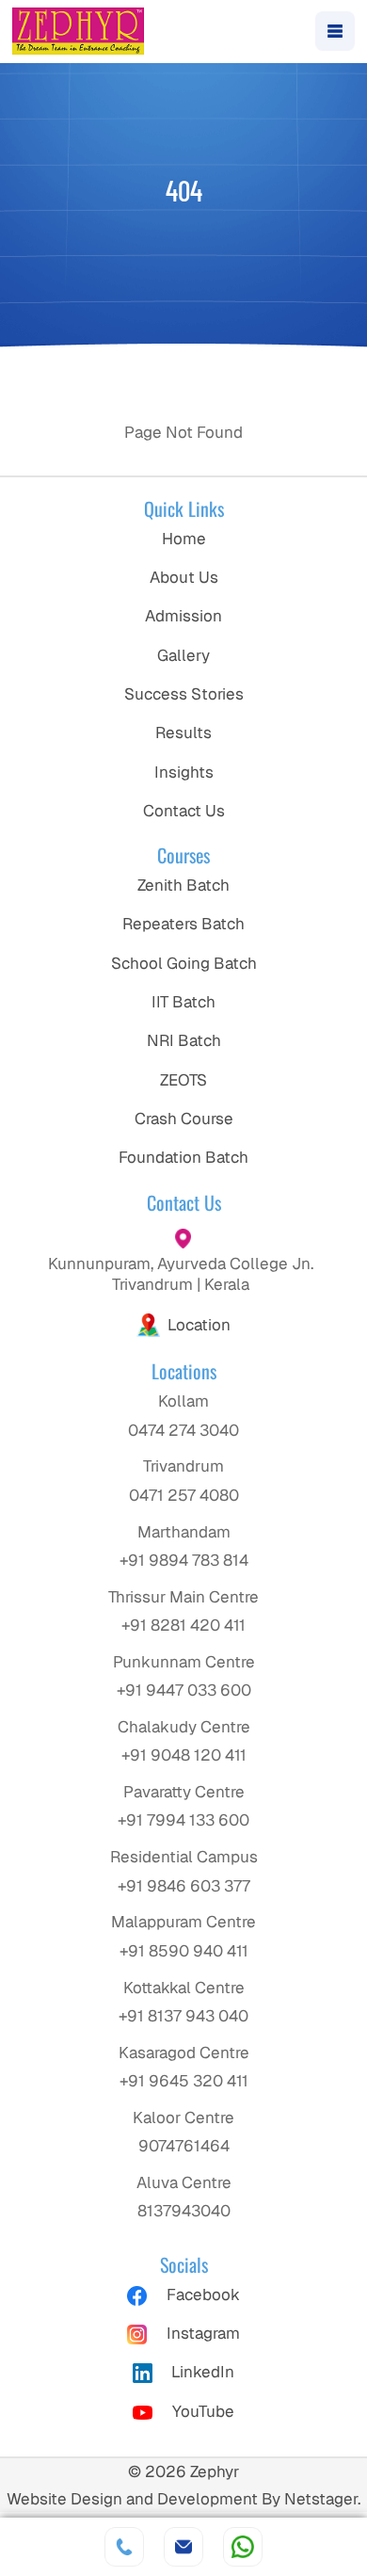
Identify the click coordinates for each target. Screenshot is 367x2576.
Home (184, 539)
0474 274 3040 (183, 1430)
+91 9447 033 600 (184, 1690)
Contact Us (184, 811)
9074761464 (184, 2146)
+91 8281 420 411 (183, 1625)
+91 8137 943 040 (183, 2016)
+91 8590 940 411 (184, 1951)
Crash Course (184, 1119)
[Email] (183, 2547)
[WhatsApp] (243, 2547)
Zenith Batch (183, 885)
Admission (183, 616)
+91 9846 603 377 (184, 1886)
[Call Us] (124, 2547)
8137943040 (184, 2211)
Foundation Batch (183, 1157)
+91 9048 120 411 (184, 1755)
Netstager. (322, 2499)
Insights (184, 772)
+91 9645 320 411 (184, 2081)
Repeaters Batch (183, 924)
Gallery (183, 655)
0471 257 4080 (184, 1495)
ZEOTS (183, 1080)
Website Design (64, 2499)
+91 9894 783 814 (184, 1560)
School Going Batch (184, 963)
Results (183, 733)
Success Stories (184, 694)
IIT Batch (183, 1002)
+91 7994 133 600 (183, 1820)
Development (207, 2499)
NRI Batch (184, 1040)
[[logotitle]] (78, 31)
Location (199, 1325)
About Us (184, 577)
